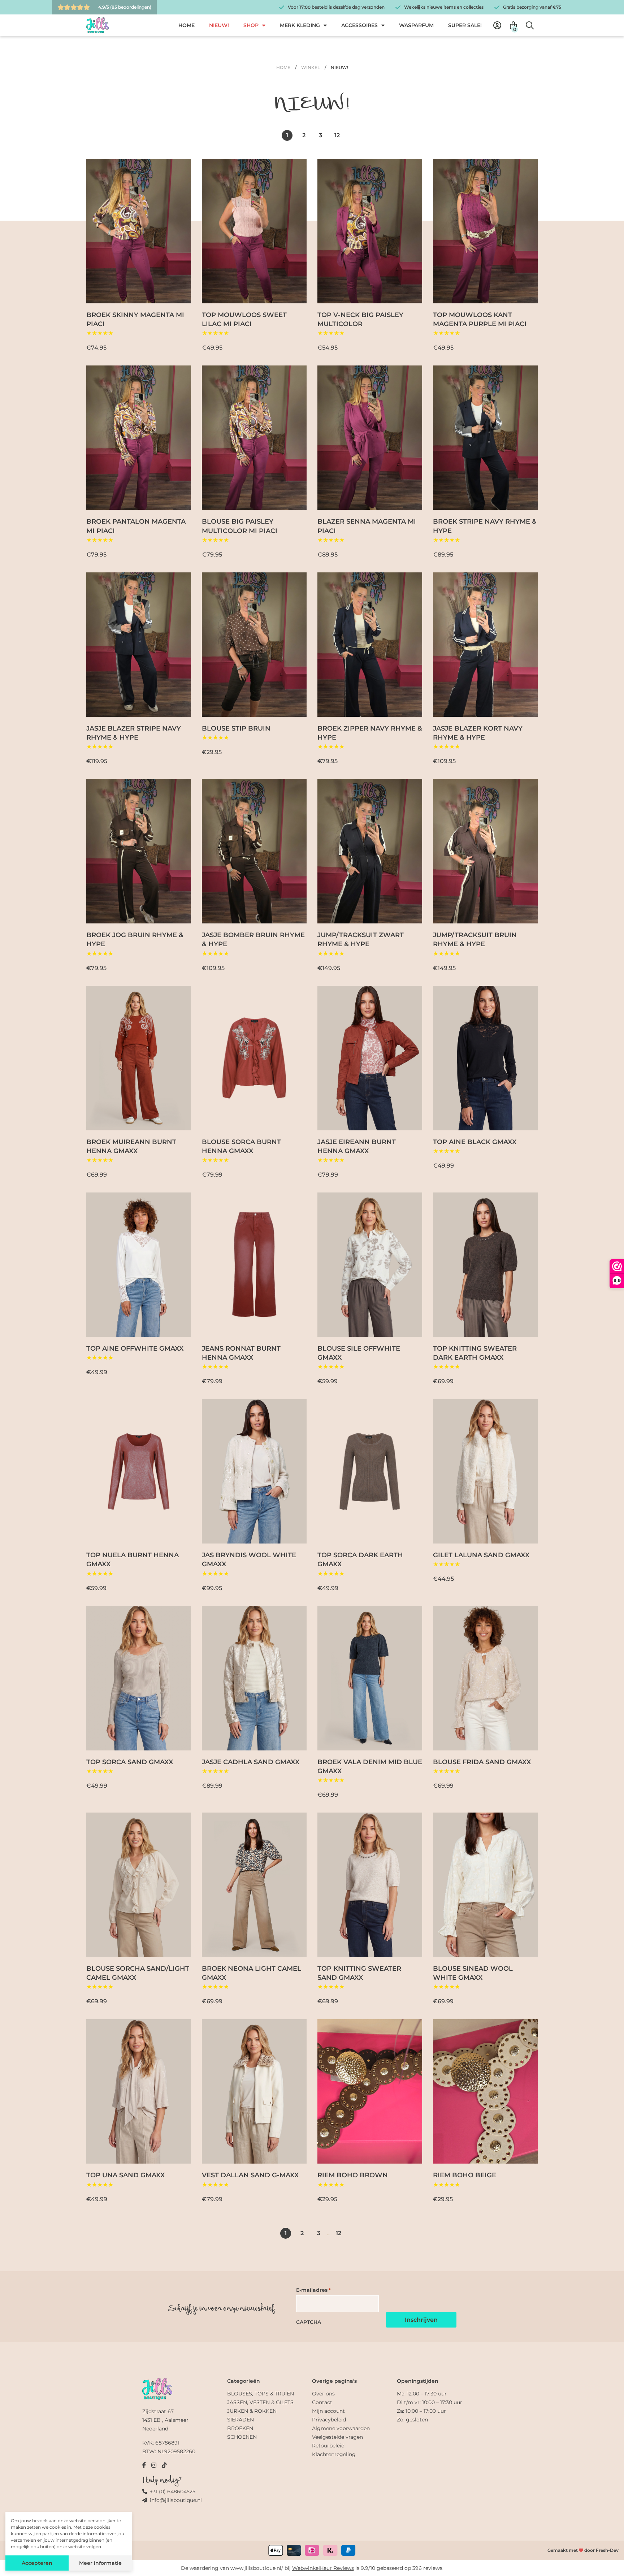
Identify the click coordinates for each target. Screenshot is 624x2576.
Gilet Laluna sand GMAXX (481, 1555)
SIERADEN (240, 2420)
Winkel (311, 67)
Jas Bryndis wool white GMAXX (249, 1560)
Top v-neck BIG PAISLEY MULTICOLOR (360, 319)
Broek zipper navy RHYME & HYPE (370, 733)
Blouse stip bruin (236, 728)
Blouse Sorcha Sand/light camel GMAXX (138, 1973)
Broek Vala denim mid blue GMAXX (370, 1767)
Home (283, 67)
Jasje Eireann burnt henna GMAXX (357, 1146)
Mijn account (328, 2411)
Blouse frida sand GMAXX (482, 1762)
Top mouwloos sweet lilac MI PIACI (244, 319)
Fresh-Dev (607, 2550)
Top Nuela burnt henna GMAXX (133, 1560)
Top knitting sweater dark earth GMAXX (475, 1353)
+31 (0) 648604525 (173, 2491)
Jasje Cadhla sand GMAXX (251, 1762)
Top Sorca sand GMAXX (130, 1762)
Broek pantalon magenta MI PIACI (136, 526)
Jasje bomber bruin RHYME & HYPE (253, 940)
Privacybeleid (329, 2420)
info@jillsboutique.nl (176, 2500)
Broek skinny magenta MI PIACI (135, 319)
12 (337, 135)
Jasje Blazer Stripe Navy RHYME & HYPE (134, 733)
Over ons (323, 2394)
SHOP (251, 25)
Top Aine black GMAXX (475, 1142)
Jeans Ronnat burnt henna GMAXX (241, 1353)
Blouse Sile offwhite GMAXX (359, 1353)
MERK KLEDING (300, 25)
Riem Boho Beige (465, 2175)
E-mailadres (313, 2290)
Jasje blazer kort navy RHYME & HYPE (478, 733)
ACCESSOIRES (359, 25)
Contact (322, 2402)
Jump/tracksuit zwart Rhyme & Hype (361, 940)
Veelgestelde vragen (337, 2437)
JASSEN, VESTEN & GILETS (260, 2402)
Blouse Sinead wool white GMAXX (473, 1973)
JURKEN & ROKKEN (252, 2411)
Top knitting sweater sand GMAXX (359, 1973)
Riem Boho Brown (353, 2175)
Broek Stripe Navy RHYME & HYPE (485, 526)
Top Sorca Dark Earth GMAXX (360, 1560)
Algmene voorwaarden (341, 2428)
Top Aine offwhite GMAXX (135, 1348)
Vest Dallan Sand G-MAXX (250, 2175)
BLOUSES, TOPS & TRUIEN (261, 2394)
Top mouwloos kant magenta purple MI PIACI (480, 319)
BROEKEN (240, 2428)
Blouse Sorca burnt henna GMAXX (241, 1146)
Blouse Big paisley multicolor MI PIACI (240, 526)
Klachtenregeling (334, 2454)
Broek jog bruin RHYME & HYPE (135, 940)
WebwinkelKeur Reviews (323, 2568)
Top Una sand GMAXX (125, 2175)
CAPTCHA (309, 2322)
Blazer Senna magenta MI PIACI (367, 526)
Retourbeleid (328, 2446)
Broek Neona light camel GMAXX (252, 1973)
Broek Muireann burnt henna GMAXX (131, 1146)
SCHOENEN (242, 2437)
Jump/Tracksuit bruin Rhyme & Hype (475, 940)
